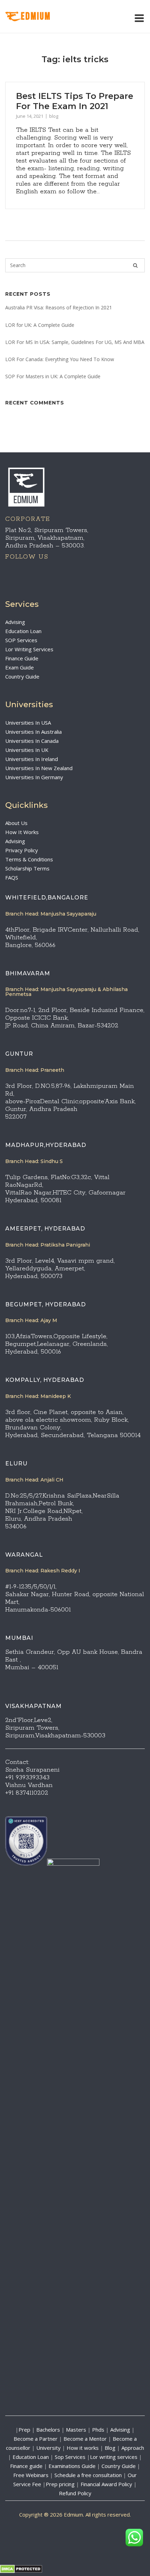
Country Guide (22, 676)
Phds (98, 2430)
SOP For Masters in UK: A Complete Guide (53, 376)
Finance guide (26, 2466)
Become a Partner (36, 2439)
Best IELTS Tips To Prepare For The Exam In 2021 (75, 101)
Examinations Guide (72, 2466)
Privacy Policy (22, 850)
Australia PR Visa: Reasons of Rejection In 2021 (59, 307)
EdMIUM (36, 17)
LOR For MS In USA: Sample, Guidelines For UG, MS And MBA (75, 342)
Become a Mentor (85, 2439)
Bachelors (48, 2430)
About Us (16, 823)
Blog (110, 2448)
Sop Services (70, 2457)
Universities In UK (27, 750)
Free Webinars (31, 2475)
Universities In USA (28, 723)
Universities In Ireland (32, 759)
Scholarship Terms (27, 868)
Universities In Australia (33, 732)
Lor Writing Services (29, 649)
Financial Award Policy (106, 2484)
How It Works (22, 832)
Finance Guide (22, 658)
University (48, 2448)
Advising (15, 622)
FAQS (12, 877)
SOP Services (21, 640)
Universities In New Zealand (39, 768)
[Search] (135, 265)
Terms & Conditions (29, 859)
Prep (24, 2430)
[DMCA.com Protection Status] (21, 2571)
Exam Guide (20, 667)
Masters (76, 2430)
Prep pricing (60, 2484)
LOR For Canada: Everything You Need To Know (60, 359)
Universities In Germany (34, 777)
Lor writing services (114, 2457)
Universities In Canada (32, 741)
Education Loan (23, 631)
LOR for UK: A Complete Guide (40, 325)
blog (54, 116)
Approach (133, 2448)
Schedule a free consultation (88, 2475)
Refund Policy (75, 2493)
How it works (83, 2448)
